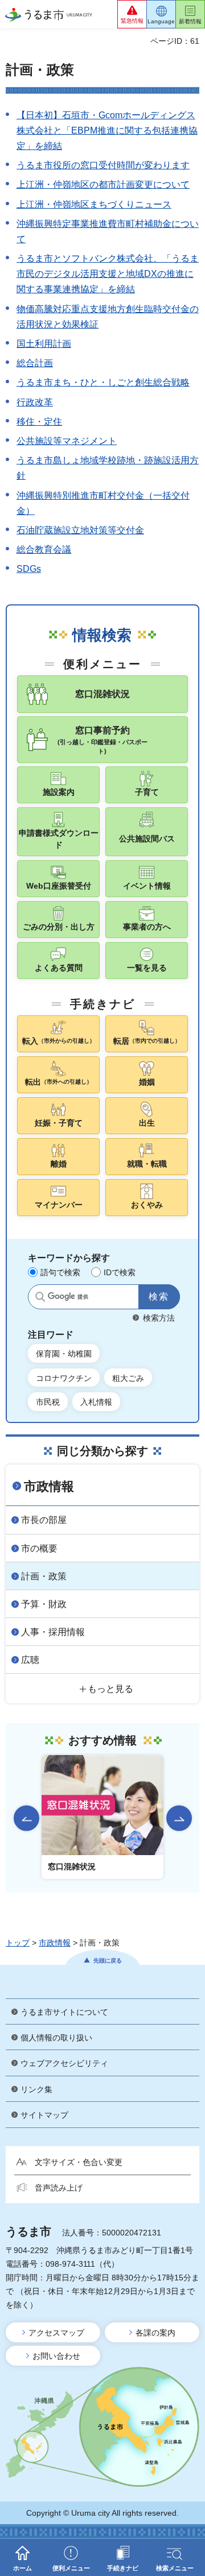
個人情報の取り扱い (56, 2038)
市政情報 (49, 1486)
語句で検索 (60, 1272)
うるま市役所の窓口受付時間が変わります (103, 165)
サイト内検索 (40, 1297)
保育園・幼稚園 (64, 1354)
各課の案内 (155, 2333)
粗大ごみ (128, 1378)
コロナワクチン (64, 1378)
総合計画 (35, 363)
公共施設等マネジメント (67, 441)
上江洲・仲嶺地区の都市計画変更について (103, 184)
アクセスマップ (56, 2333)
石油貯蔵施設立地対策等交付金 (80, 530)
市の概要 (39, 1548)
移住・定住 (39, 422)
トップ (18, 1943)
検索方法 (159, 1318)
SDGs (29, 569)
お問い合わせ (56, 2356)
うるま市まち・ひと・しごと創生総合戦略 (103, 382)
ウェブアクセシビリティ (64, 2063)
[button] (132, 14)
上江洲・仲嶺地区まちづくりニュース (94, 204)
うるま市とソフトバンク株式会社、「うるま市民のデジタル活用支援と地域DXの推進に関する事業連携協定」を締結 (108, 274)
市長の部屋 (44, 1520)
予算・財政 (44, 1604)
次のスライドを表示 (179, 1818)
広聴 (30, 1660)
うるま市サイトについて (64, 2012)
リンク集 (36, 2089)
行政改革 (35, 402)
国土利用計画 (44, 344)
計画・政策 (44, 1576)
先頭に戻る (108, 1961)
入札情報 (96, 1402)
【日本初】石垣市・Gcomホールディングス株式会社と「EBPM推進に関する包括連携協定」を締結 (107, 130)
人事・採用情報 (53, 1632)
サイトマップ (44, 2115)
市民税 (48, 1402)
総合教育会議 (44, 549)
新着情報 (190, 21)
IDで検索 (120, 1272)
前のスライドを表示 (26, 1818)
